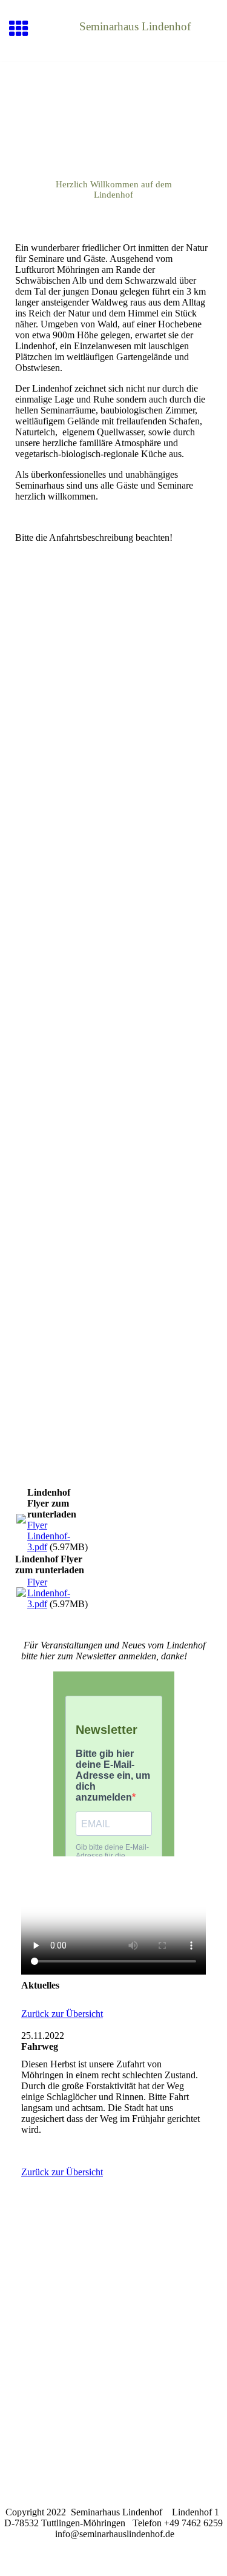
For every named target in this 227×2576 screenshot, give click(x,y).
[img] (113, 113)
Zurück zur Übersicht (62, 2014)
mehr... (28, 1436)
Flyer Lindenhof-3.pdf (49, 1536)
